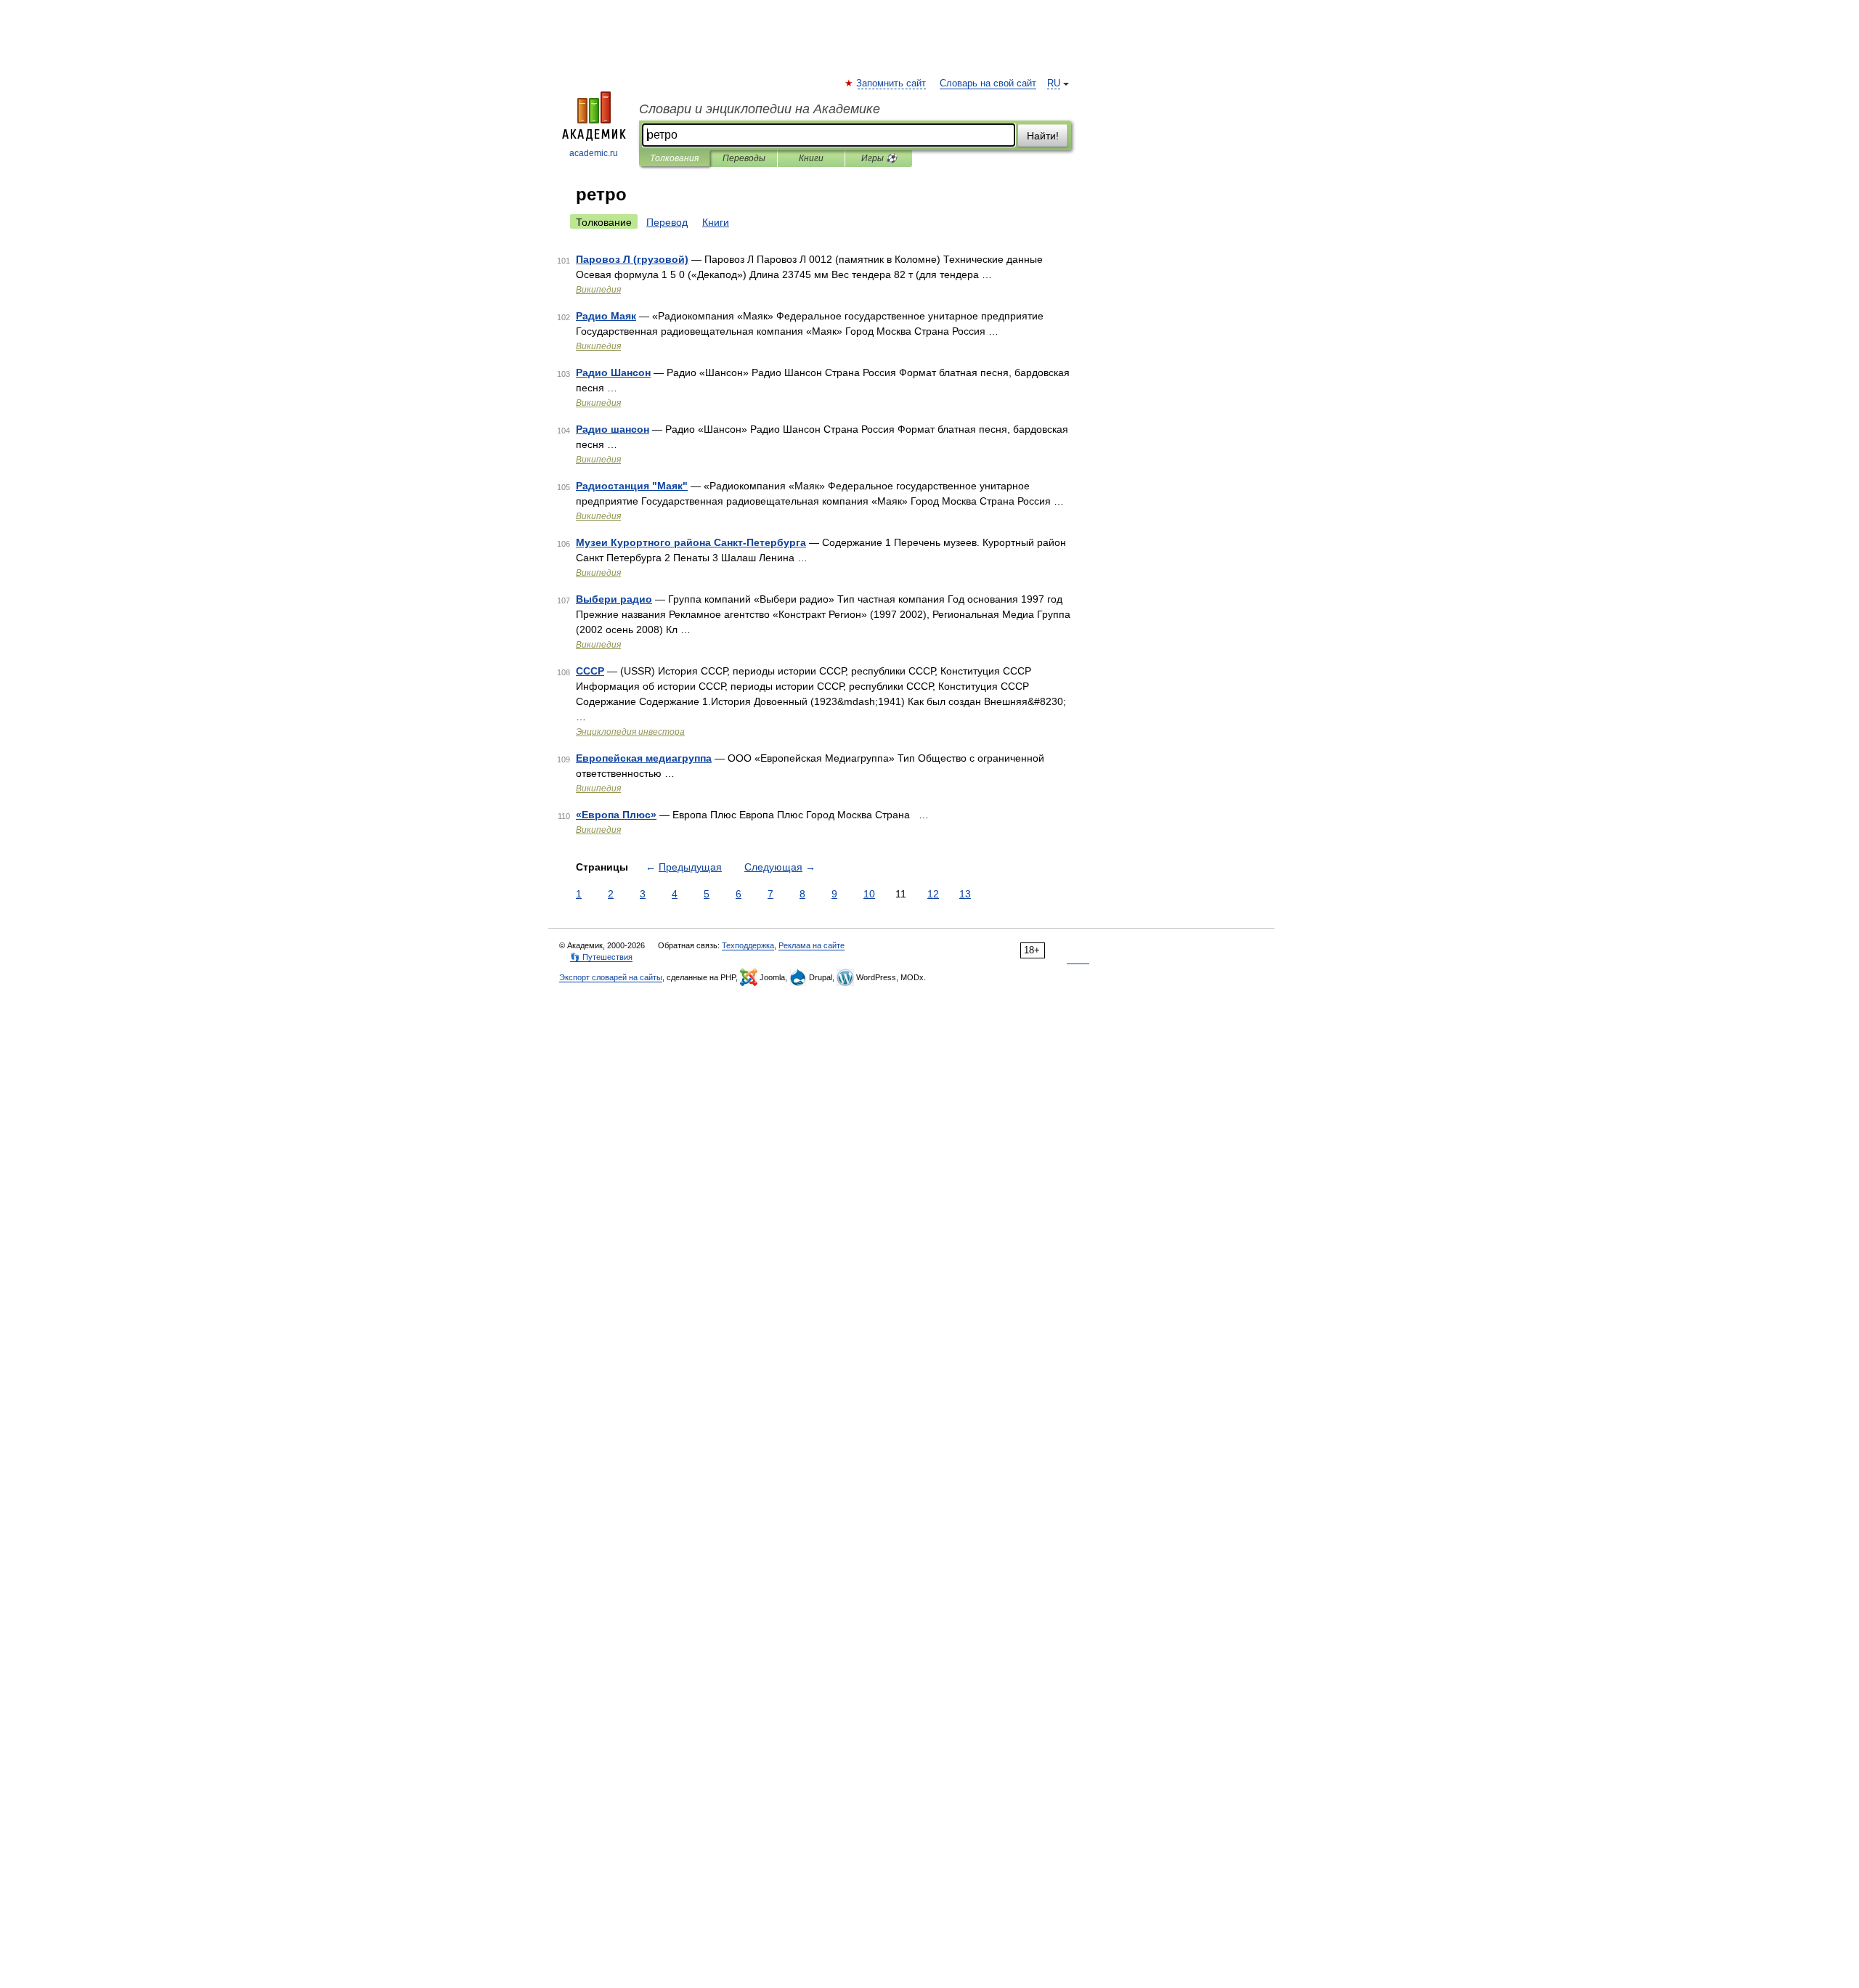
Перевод (667, 222)
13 (965, 894)
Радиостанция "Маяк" (632, 486)
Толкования (674, 158)
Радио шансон (613, 429)
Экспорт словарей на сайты (611, 977)
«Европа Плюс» (616, 815)
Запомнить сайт (892, 83)
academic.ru (594, 153)
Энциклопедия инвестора (630, 732)
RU (1054, 83)
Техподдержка (748, 945)
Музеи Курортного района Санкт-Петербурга (691, 542)
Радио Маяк (606, 316)
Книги (811, 158)
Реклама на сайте (811, 945)
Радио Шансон (613, 372)
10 (869, 894)
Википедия (598, 290)
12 (933, 894)
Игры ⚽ (879, 158)
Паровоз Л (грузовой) (632, 259)
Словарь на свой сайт (988, 83)
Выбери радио (614, 599)
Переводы (744, 158)
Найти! (1043, 136)
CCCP (590, 671)
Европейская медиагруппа (644, 758)
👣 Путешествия (601, 957)
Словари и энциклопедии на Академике (760, 109)
